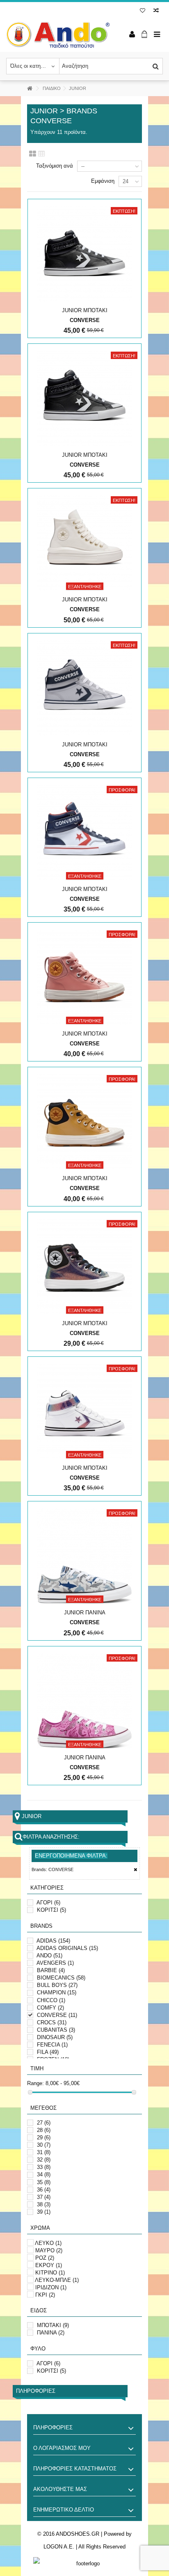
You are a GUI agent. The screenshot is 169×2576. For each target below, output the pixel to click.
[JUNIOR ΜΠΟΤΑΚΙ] (84, 254)
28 (44, 2130)
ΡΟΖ (45, 2258)
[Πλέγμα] (33, 154)
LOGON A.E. (59, 2547)
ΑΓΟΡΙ (48, 1903)
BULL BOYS (57, 1985)
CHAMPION (57, 1992)
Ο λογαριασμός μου (62, 2448)
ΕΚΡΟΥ (49, 2265)
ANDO (49, 1956)
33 (44, 2167)
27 (44, 2123)
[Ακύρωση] (136, 1870)
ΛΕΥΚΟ (48, 2243)
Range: (35, 2083)
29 (44, 2137)
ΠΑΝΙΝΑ (51, 2333)
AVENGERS (55, 1963)
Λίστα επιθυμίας (143, 11)
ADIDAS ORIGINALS (67, 1948)
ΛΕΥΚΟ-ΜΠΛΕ (57, 2280)
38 (44, 2204)
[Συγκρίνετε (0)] (156, 11)
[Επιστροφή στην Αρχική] (30, 89)
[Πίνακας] (42, 154)
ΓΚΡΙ (45, 2295)
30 (44, 2145)
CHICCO (51, 2000)
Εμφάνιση (103, 181)
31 (44, 2152)
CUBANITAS (56, 2030)
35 (44, 2182)
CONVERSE (57, 2015)
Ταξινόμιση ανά (55, 166)
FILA (48, 2052)
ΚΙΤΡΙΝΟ (50, 2273)
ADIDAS (53, 1941)
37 (44, 2197)
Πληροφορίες (36, 2391)
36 (44, 2190)
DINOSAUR (55, 2037)
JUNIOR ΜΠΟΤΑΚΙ (85, 310)
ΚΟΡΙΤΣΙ (51, 1910)
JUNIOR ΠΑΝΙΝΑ (85, 1613)
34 (44, 2174)
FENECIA (52, 2045)
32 (44, 2160)
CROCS (52, 2022)
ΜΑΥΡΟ (49, 2250)
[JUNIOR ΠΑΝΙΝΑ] (84, 1556)
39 (44, 2212)
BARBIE (51, 1970)
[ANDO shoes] (58, 35)
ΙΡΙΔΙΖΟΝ (51, 2287)
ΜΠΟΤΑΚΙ (53, 2325)
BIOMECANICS (61, 1978)
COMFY (50, 2008)
